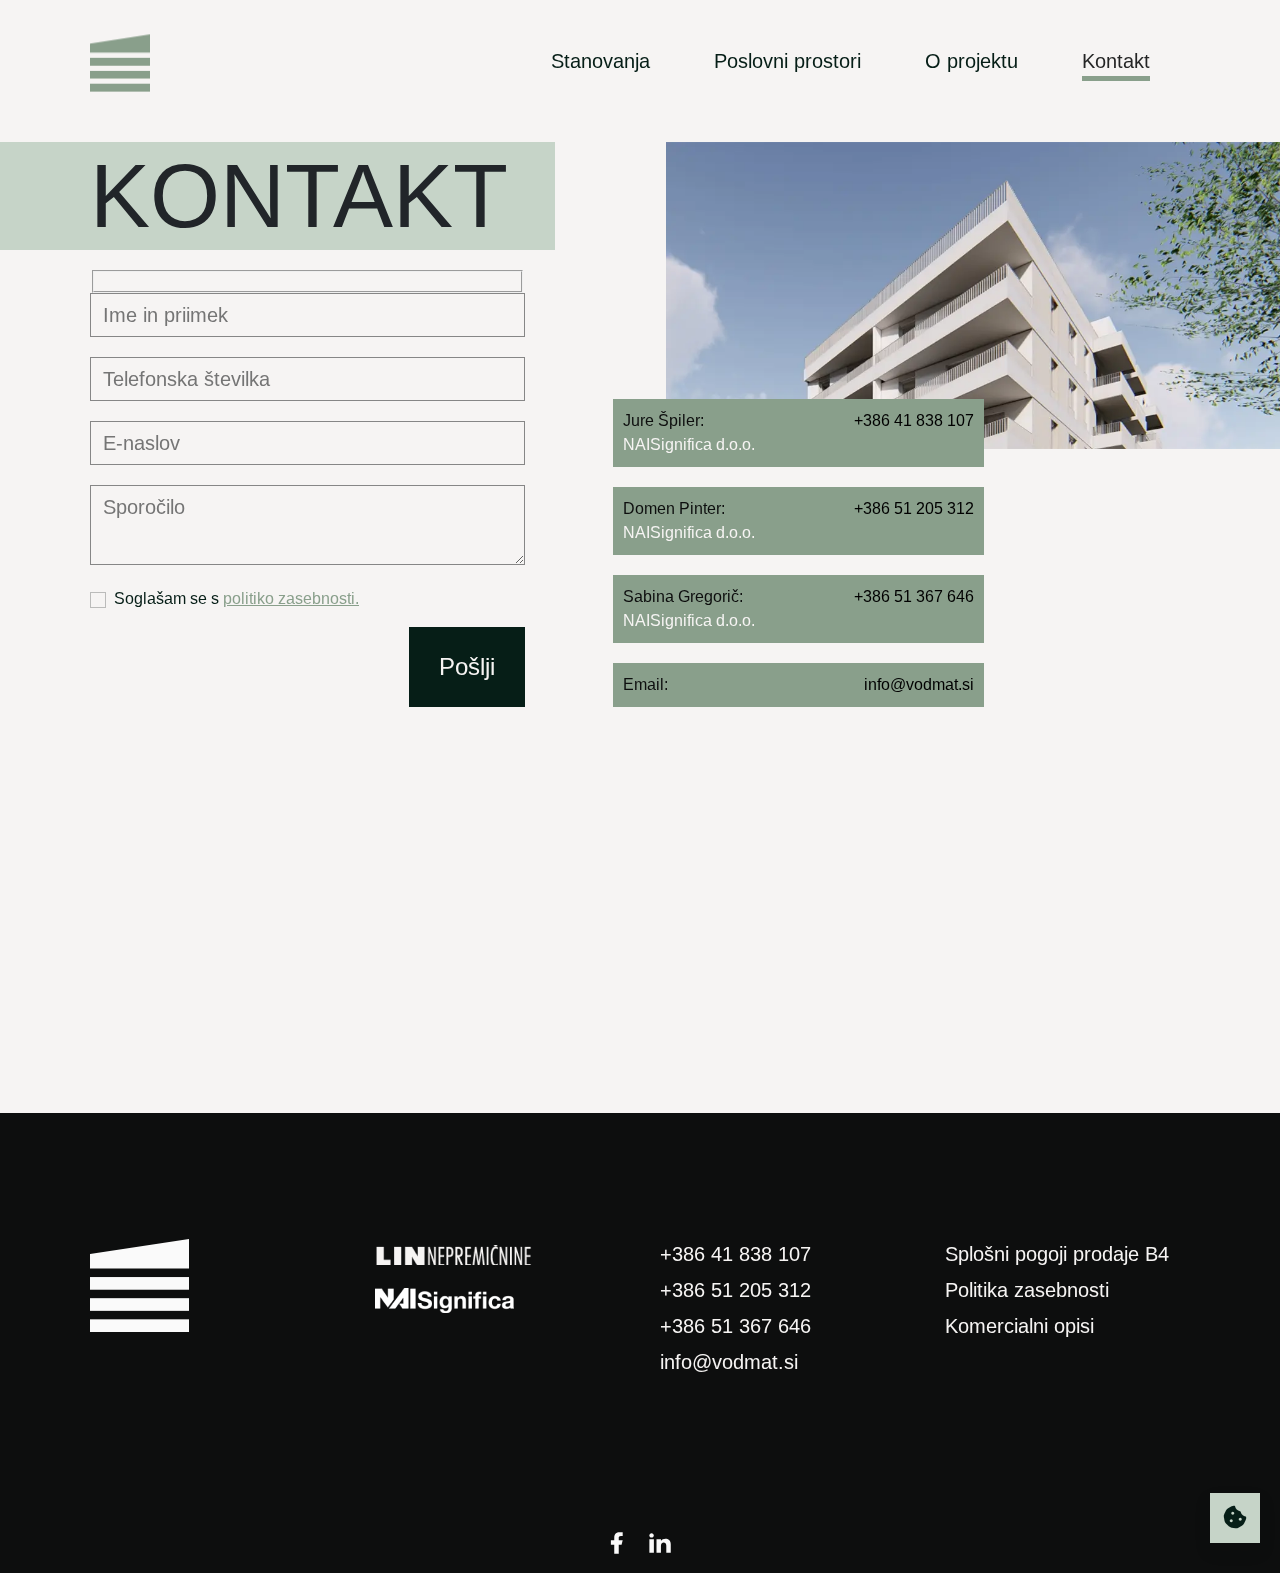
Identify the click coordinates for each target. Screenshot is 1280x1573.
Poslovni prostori (787, 61)
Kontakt (1116, 61)
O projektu (971, 61)
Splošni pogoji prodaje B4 (1057, 1254)
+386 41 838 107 (735, 1254)
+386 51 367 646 (735, 1326)
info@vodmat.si (729, 1362)
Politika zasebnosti (1027, 1290)
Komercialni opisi (1019, 1326)
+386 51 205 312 (735, 1290)
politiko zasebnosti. (291, 598)
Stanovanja (600, 61)
